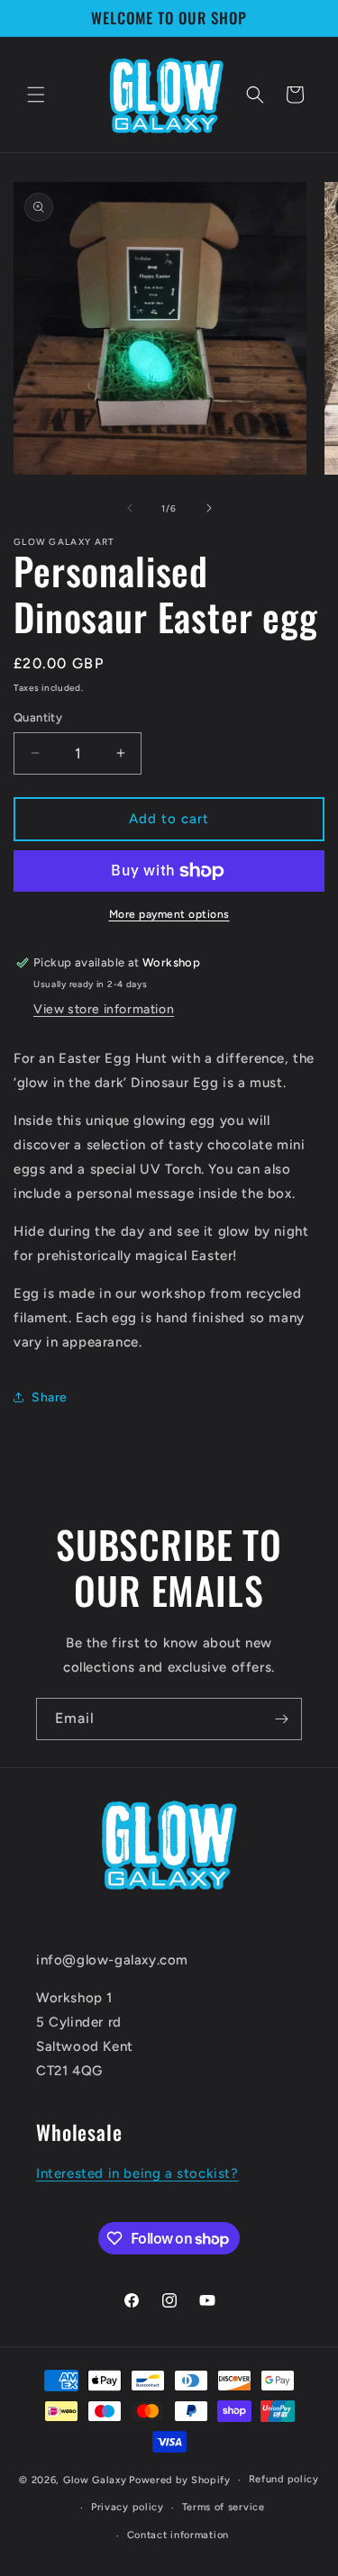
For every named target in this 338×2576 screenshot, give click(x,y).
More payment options (169, 914)
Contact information (178, 2535)
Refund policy (284, 2479)
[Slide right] (209, 508)
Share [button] (50, 1397)
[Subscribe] (281, 1719)
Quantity (38, 717)
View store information (104, 1009)
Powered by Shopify (180, 2480)
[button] (36, 95)
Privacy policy (128, 2507)
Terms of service (224, 2507)
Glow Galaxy (95, 2480)
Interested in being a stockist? (137, 2173)
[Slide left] (130, 508)
